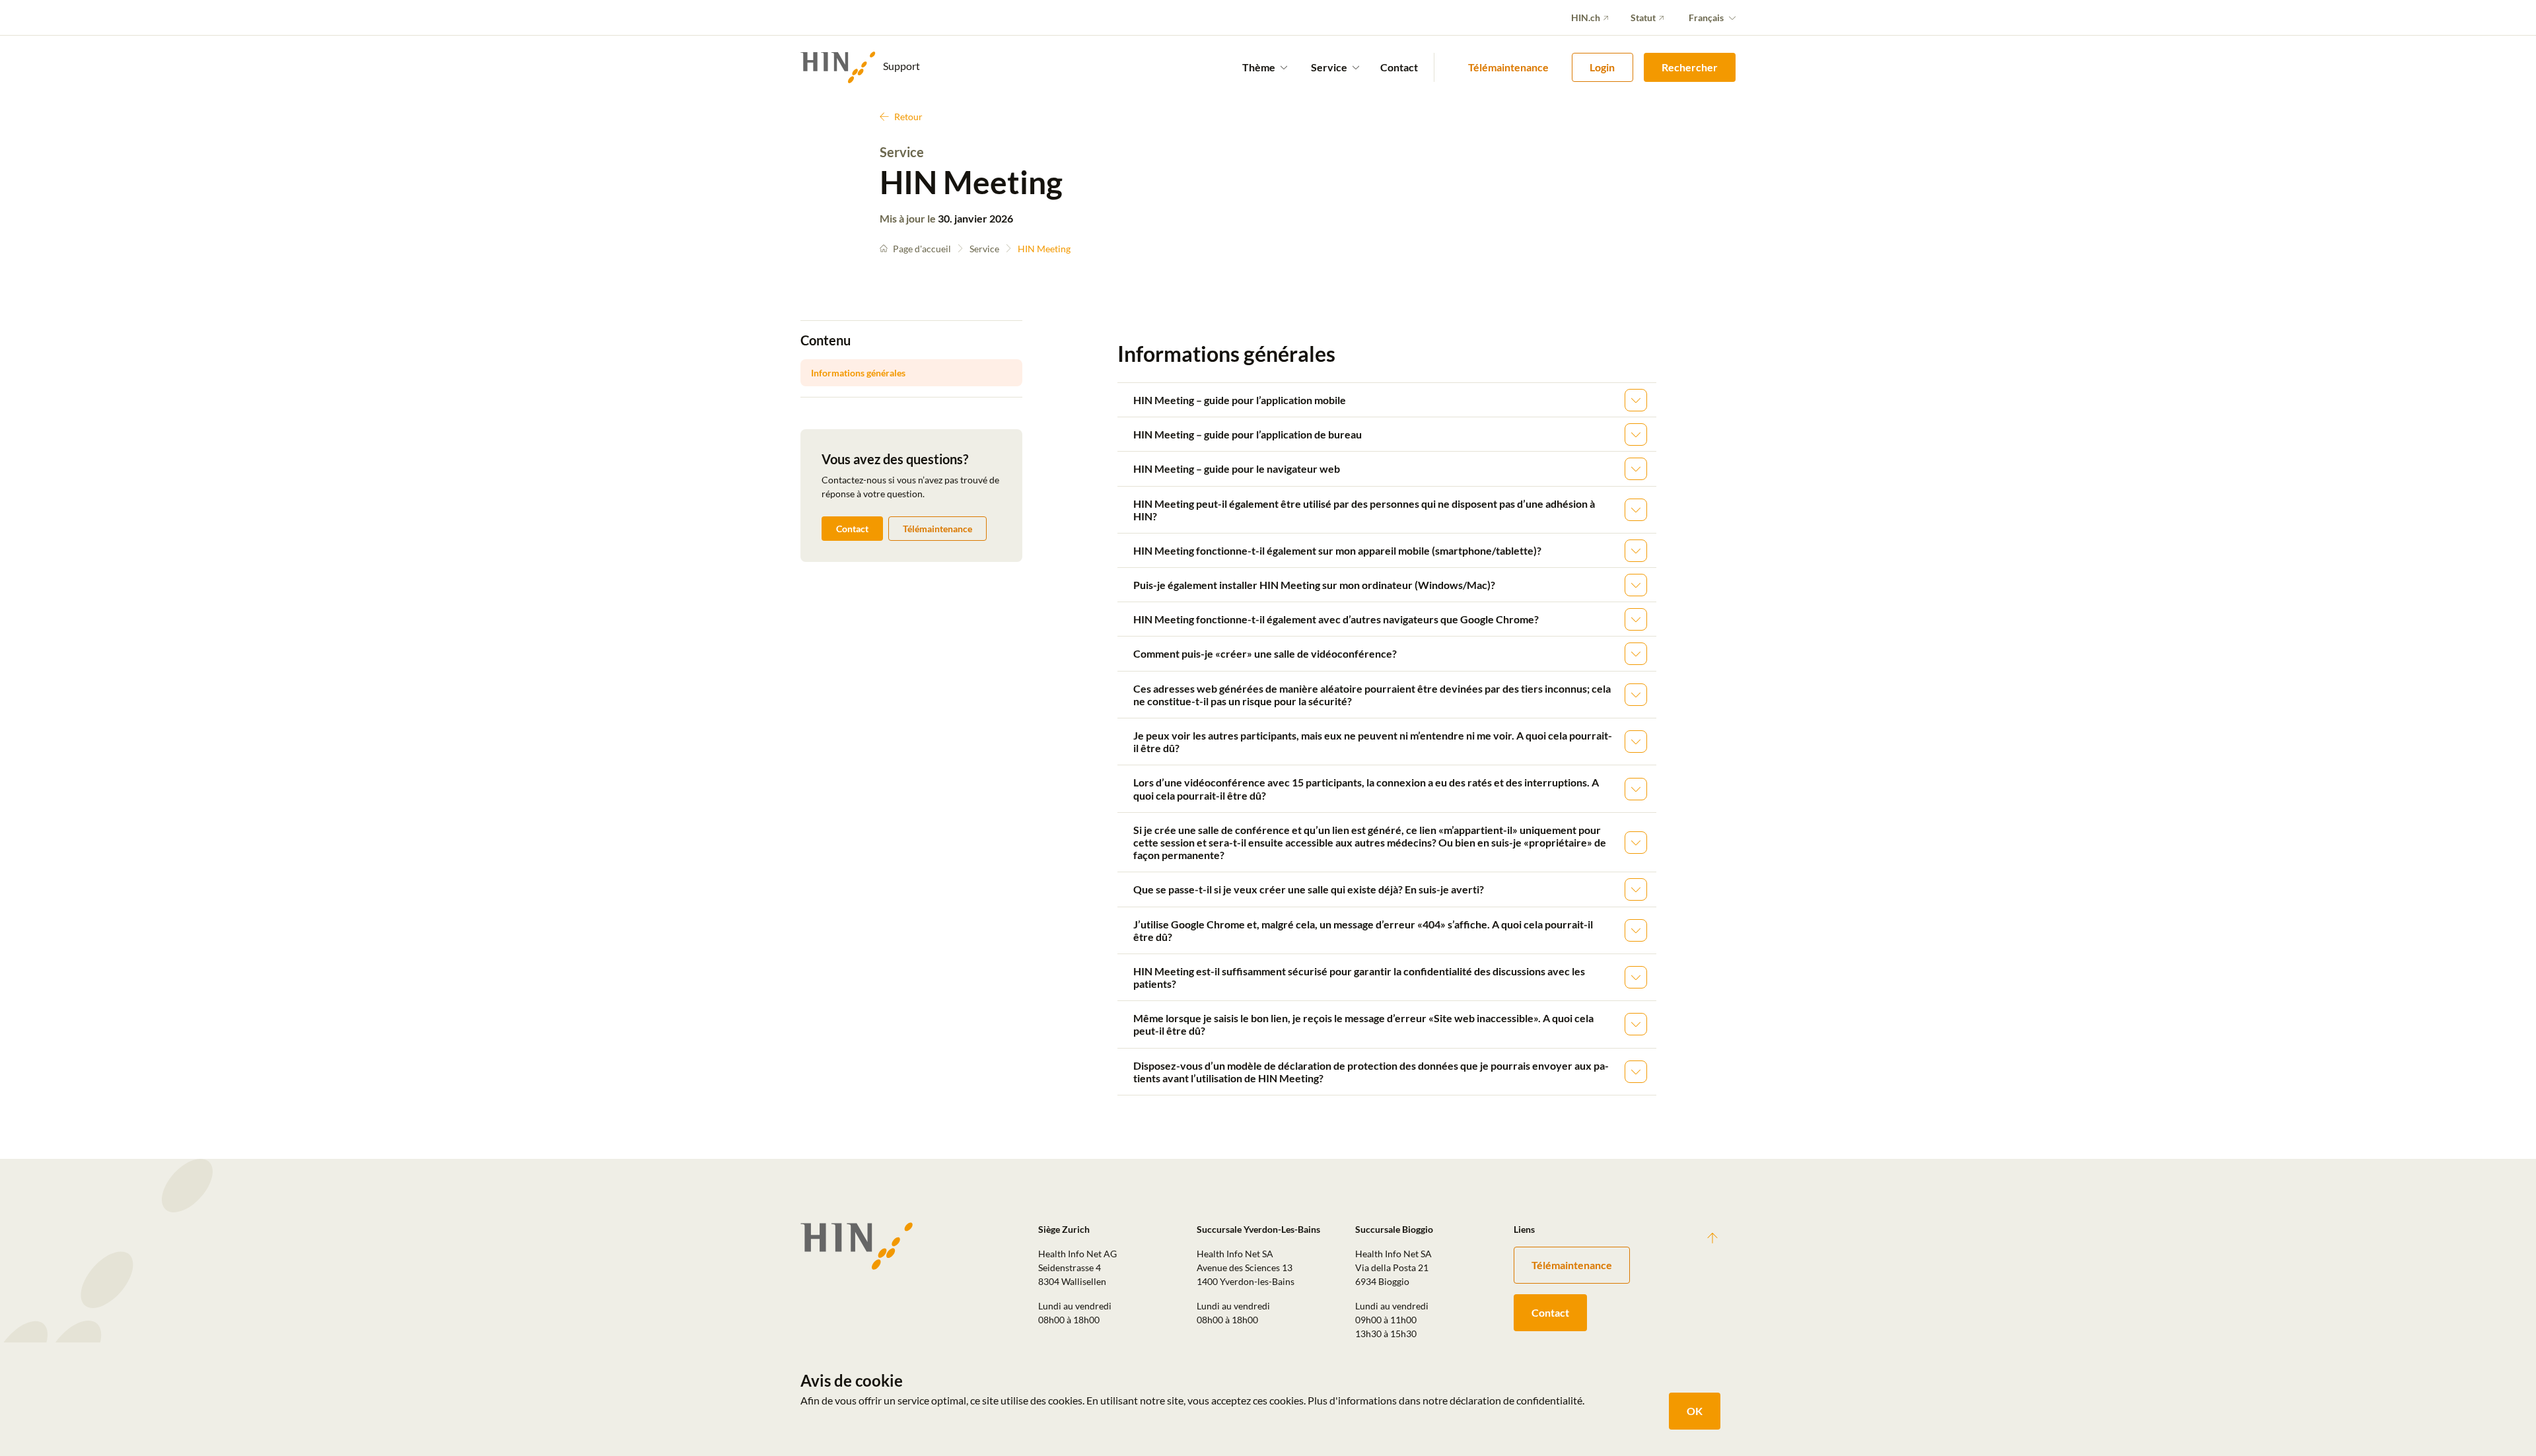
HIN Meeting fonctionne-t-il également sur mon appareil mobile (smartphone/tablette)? (1337, 550)
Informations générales (858, 373)
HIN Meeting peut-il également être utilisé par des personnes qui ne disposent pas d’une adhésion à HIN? (1364, 510)
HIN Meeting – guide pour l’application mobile (1240, 400)
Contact (1399, 67)
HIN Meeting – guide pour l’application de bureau (1248, 434)
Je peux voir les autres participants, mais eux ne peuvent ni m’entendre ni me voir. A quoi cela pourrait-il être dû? (1373, 742)
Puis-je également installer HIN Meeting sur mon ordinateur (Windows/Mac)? (1314, 585)
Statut (1643, 17)
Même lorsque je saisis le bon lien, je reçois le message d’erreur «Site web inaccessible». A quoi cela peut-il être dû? (1363, 1024)
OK (1695, 1411)
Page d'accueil (922, 249)
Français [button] (1706, 17)
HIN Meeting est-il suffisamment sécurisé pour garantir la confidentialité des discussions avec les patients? (1359, 977)
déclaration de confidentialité (1516, 1400)
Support (900, 66)
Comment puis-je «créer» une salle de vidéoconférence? (1265, 653)
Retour (908, 117)
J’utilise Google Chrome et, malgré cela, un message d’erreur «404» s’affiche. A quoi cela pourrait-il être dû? (1363, 930)
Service (984, 249)
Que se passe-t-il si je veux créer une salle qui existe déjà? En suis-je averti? (1309, 889)
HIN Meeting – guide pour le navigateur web (1237, 468)
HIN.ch (1586, 17)
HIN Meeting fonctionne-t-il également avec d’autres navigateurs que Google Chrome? (1336, 619)
